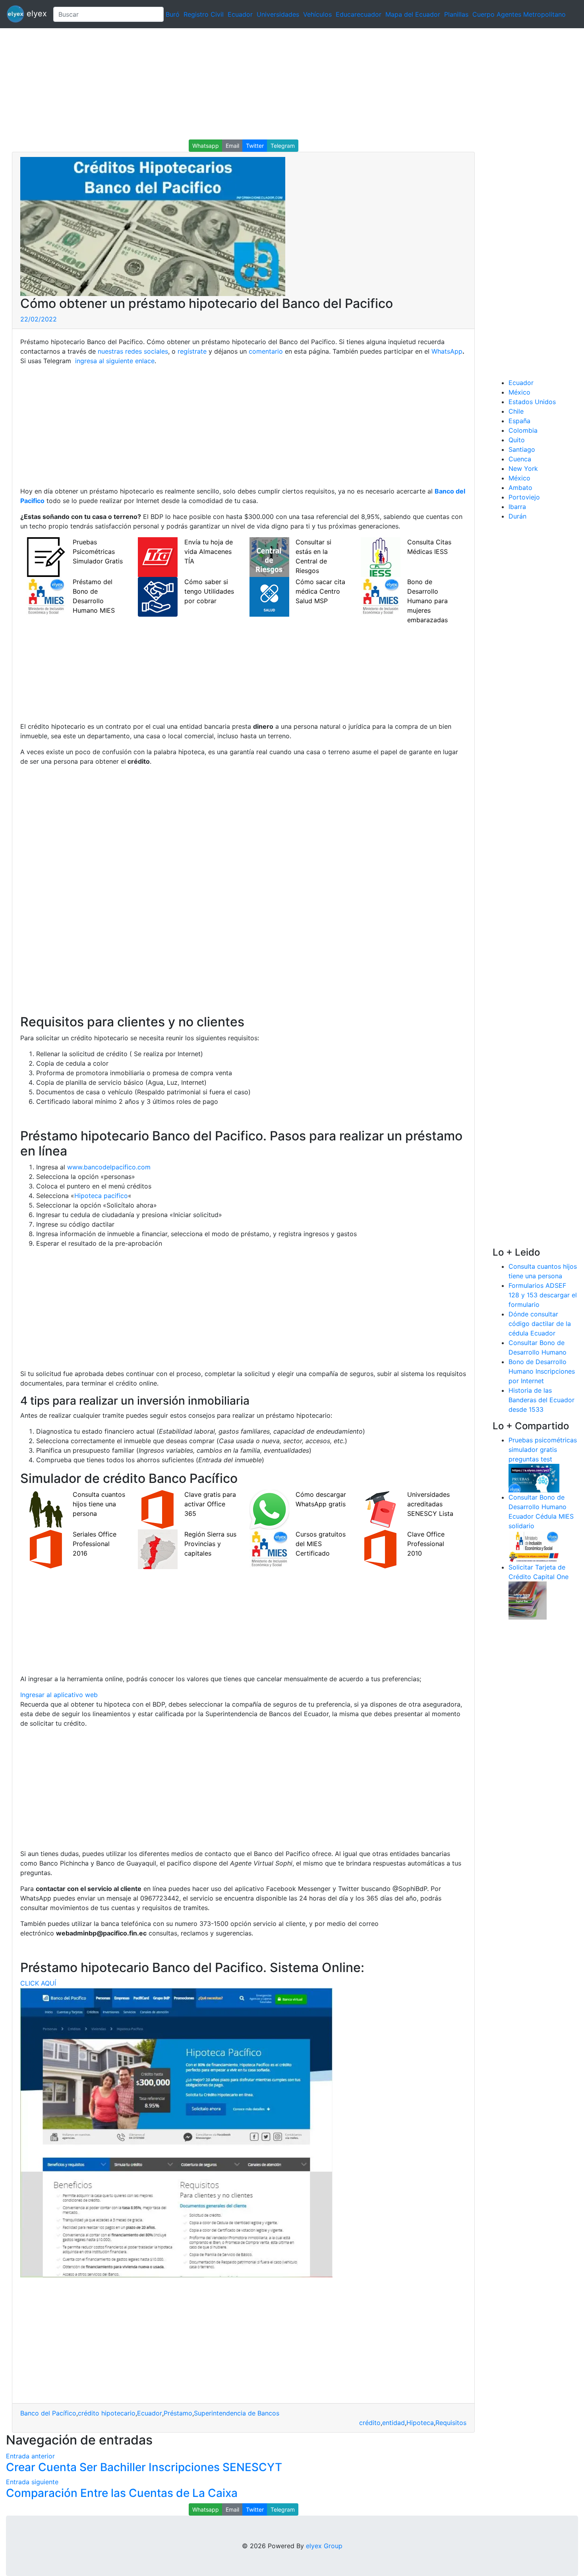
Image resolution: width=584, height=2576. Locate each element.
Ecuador (240, 14)
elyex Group (324, 2546)
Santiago (522, 449)
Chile (516, 411)
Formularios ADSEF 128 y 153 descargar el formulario (543, 1295)
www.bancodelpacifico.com (109, 1167)
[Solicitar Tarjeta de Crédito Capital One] (528, 1600)
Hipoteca (420, 2423)
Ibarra (517, 507)
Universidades (278, 14)
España (519, 421)
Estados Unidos (532, 402)
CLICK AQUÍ (38, 1983)
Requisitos (451, 2423)
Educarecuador (359, 14)
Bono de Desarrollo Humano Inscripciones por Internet (542, 1371)
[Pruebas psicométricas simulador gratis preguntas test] (534, 1477)
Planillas (456, 14)
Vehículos (317, 14)
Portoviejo (524, 497)
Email (232, 146)
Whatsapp (206, 146)
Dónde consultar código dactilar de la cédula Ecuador (540, 1324)
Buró (173, 14)
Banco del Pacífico (48, 2413)
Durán (517, 516)
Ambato (520, 488)
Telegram (283, 146)
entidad (394, 2423)
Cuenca (520, 459)
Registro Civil (204, 14)
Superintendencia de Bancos (237, 2413)
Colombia (523, 430)
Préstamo (178, 2413)
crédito (370, 2423)
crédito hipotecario (107, 2413)
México (519, 392)
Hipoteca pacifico (101, 1196)
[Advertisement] (238, 84)
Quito (517, 440)
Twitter (255, 146)
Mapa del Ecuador (413, 14)
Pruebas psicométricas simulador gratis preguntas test (543, 1450)
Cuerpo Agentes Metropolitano (519, 14)
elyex (36, 14)
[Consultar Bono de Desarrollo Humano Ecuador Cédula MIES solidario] (534, 1546)
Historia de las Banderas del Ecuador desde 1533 (541, 1400)
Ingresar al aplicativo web (59, 1695)
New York (523, 468)
